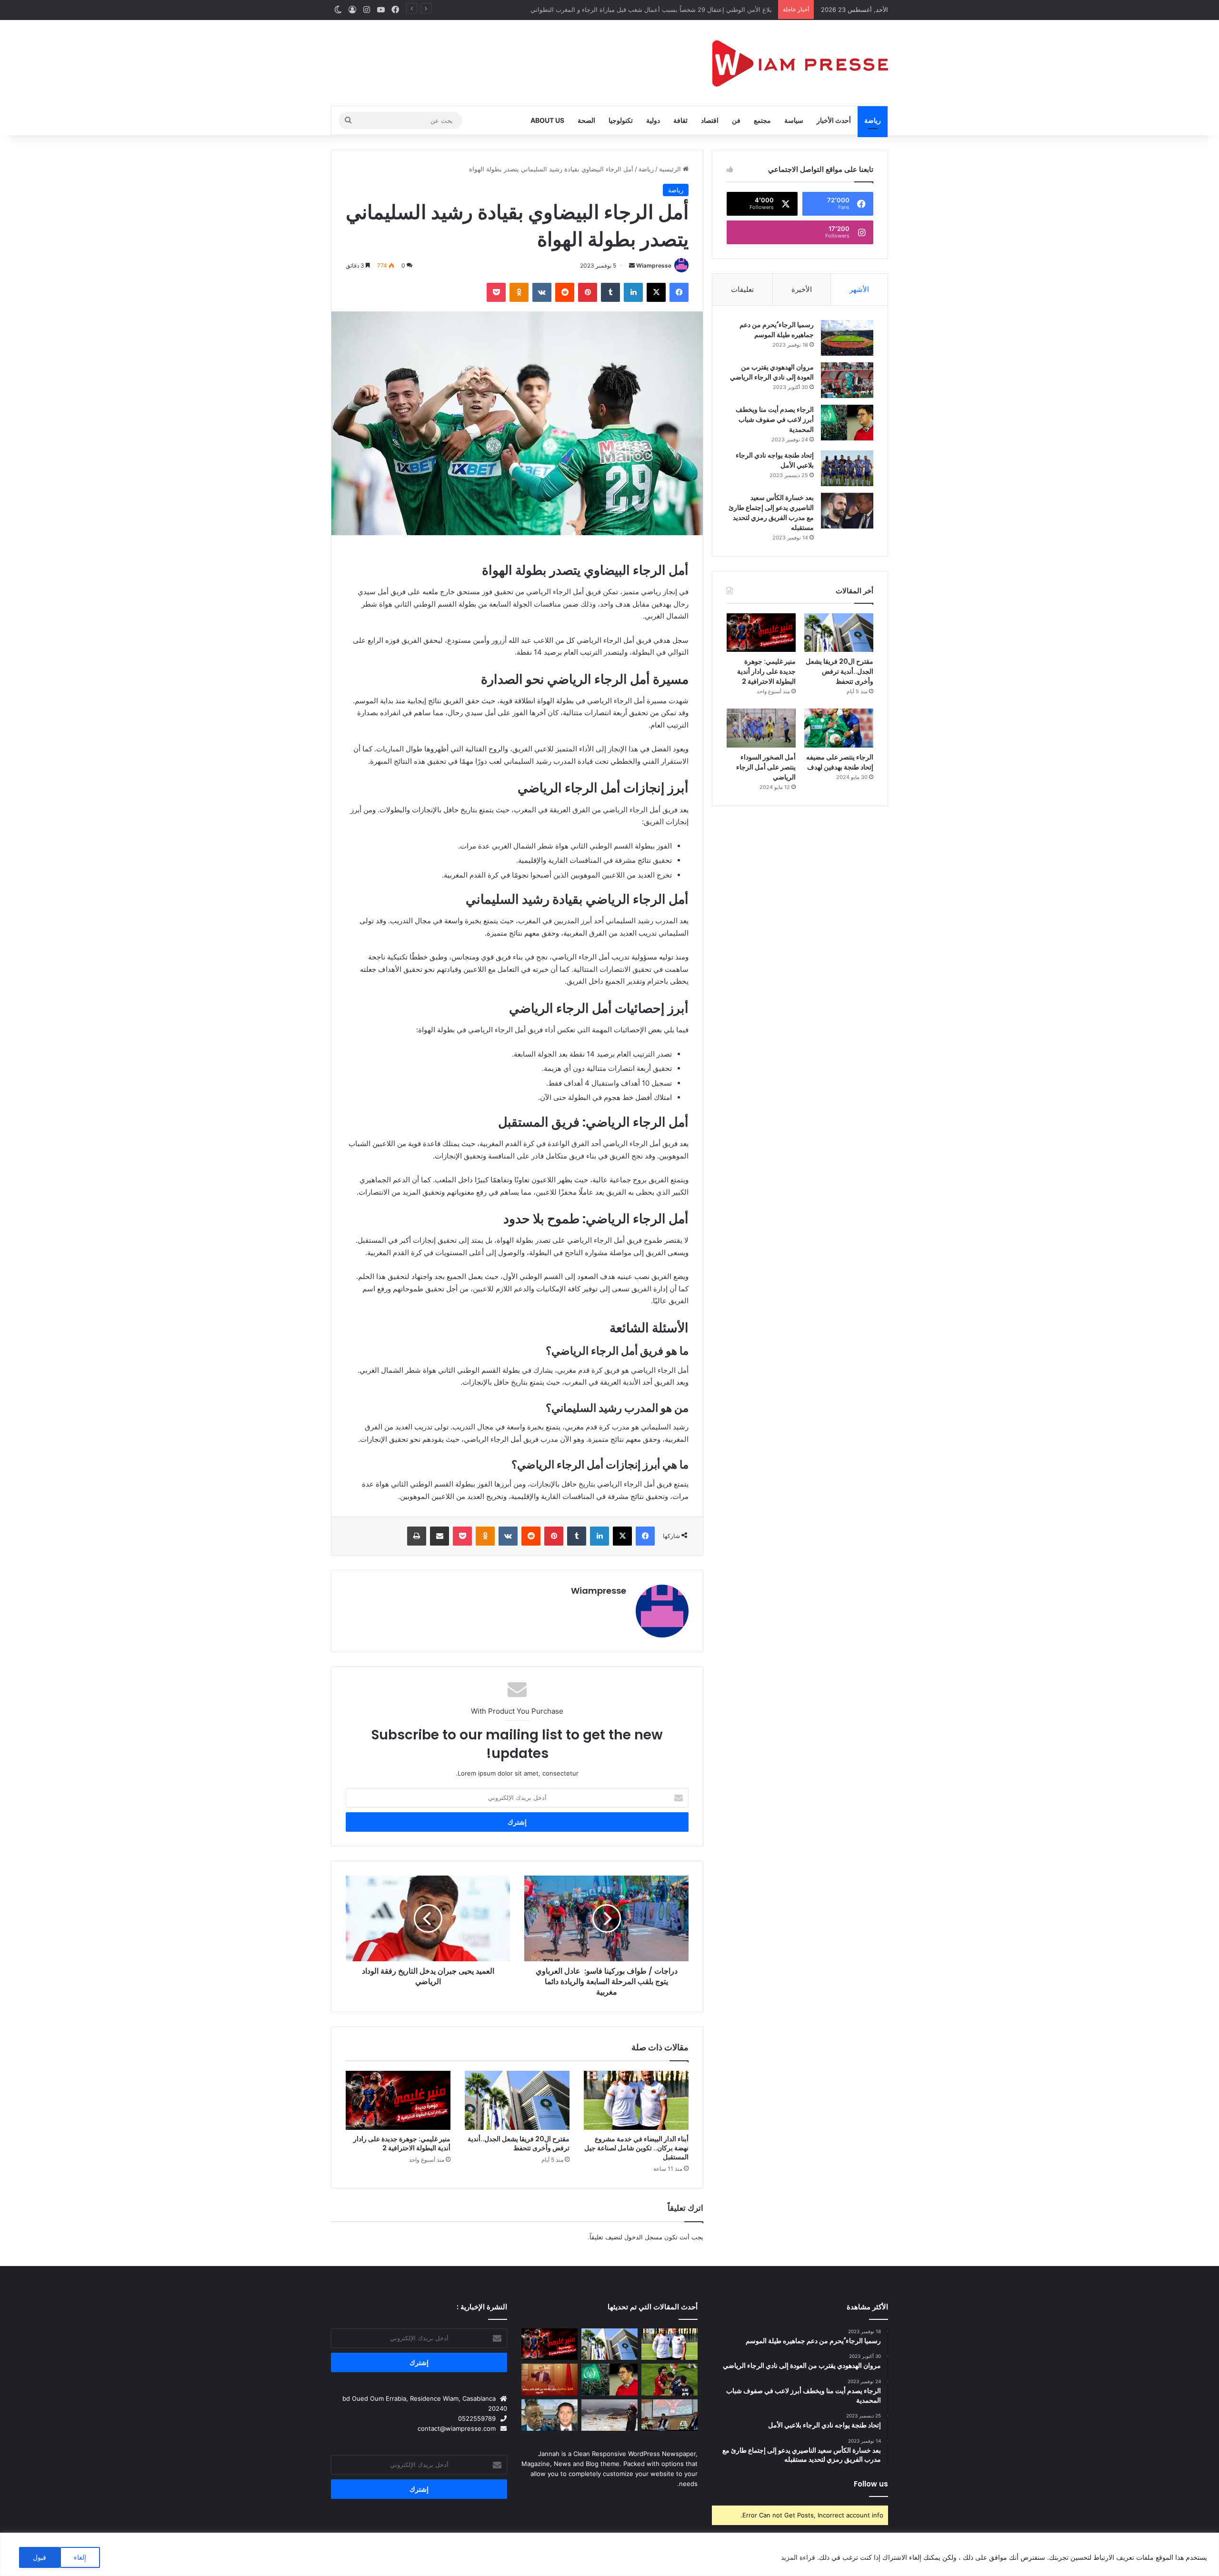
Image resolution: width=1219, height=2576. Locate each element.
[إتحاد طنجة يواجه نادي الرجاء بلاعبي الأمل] (847, 468)
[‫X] (656, 292)
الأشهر (859, 289)
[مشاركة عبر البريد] (440, 1536)
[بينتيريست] (588, 292)
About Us (547, 120)
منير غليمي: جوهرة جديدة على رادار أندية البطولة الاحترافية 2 (402, 2143)
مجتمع (762, 120)
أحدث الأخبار (834, 120)
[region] (609, 2554)
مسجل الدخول (643, 2237)
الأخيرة (802, 289)
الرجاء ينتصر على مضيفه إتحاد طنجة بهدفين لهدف (840, 762)
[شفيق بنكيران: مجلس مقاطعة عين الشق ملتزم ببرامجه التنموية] (550, 2380)
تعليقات (742, 289)
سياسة (794, 120)
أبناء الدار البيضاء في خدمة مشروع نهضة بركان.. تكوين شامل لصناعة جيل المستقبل (636, 2148)
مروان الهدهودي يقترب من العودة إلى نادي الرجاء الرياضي (771, 372)
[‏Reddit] (565, 292)
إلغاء (80, 2557)
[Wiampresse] (800, 63)
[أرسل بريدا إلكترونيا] (632, 265)
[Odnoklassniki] (519, 292)
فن (736, 120)
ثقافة (680, 120)
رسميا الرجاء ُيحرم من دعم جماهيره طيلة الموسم (777, 330)
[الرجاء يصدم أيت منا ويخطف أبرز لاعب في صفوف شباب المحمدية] (847, 423)
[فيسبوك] (679, 292)
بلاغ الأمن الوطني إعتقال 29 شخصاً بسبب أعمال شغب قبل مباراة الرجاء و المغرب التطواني (653, 10)
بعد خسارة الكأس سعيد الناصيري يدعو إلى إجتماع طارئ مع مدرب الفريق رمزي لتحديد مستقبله (771, 513)
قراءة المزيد (798, 2557)
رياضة (873, 120)
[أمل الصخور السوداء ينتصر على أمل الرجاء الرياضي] (761, 728)
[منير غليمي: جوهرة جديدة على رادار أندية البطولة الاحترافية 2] (398, 2100)
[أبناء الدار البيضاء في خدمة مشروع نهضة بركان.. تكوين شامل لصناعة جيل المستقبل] (636, 2100)
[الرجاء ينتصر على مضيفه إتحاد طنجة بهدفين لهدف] (839, 728)
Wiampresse (654, 265)
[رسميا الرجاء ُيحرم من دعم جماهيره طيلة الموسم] (847, 338)
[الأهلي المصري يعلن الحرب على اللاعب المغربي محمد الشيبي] (669, 2380)
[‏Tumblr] (610, 292)
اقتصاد (710, 120)
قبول (40, 2557)
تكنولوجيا (621, 120)
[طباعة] (417, 1536)
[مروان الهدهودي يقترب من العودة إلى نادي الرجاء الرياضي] (847, 380)
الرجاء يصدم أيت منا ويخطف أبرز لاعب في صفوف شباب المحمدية (775, 419)
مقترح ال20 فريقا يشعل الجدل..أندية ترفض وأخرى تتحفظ (519, 2143)
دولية (653, 120)
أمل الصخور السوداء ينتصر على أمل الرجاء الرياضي (766, 767)
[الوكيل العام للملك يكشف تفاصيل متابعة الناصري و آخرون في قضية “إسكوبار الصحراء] (550, 2415)
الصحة (586, 120)
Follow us (871, 2484)
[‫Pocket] (496, 292)
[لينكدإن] (633, 292)
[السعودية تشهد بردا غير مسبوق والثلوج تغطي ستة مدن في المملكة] (609, 2415)
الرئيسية (671, 169)
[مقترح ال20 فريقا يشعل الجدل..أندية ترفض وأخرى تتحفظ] (517, 2100)
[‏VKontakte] (542, 292)
